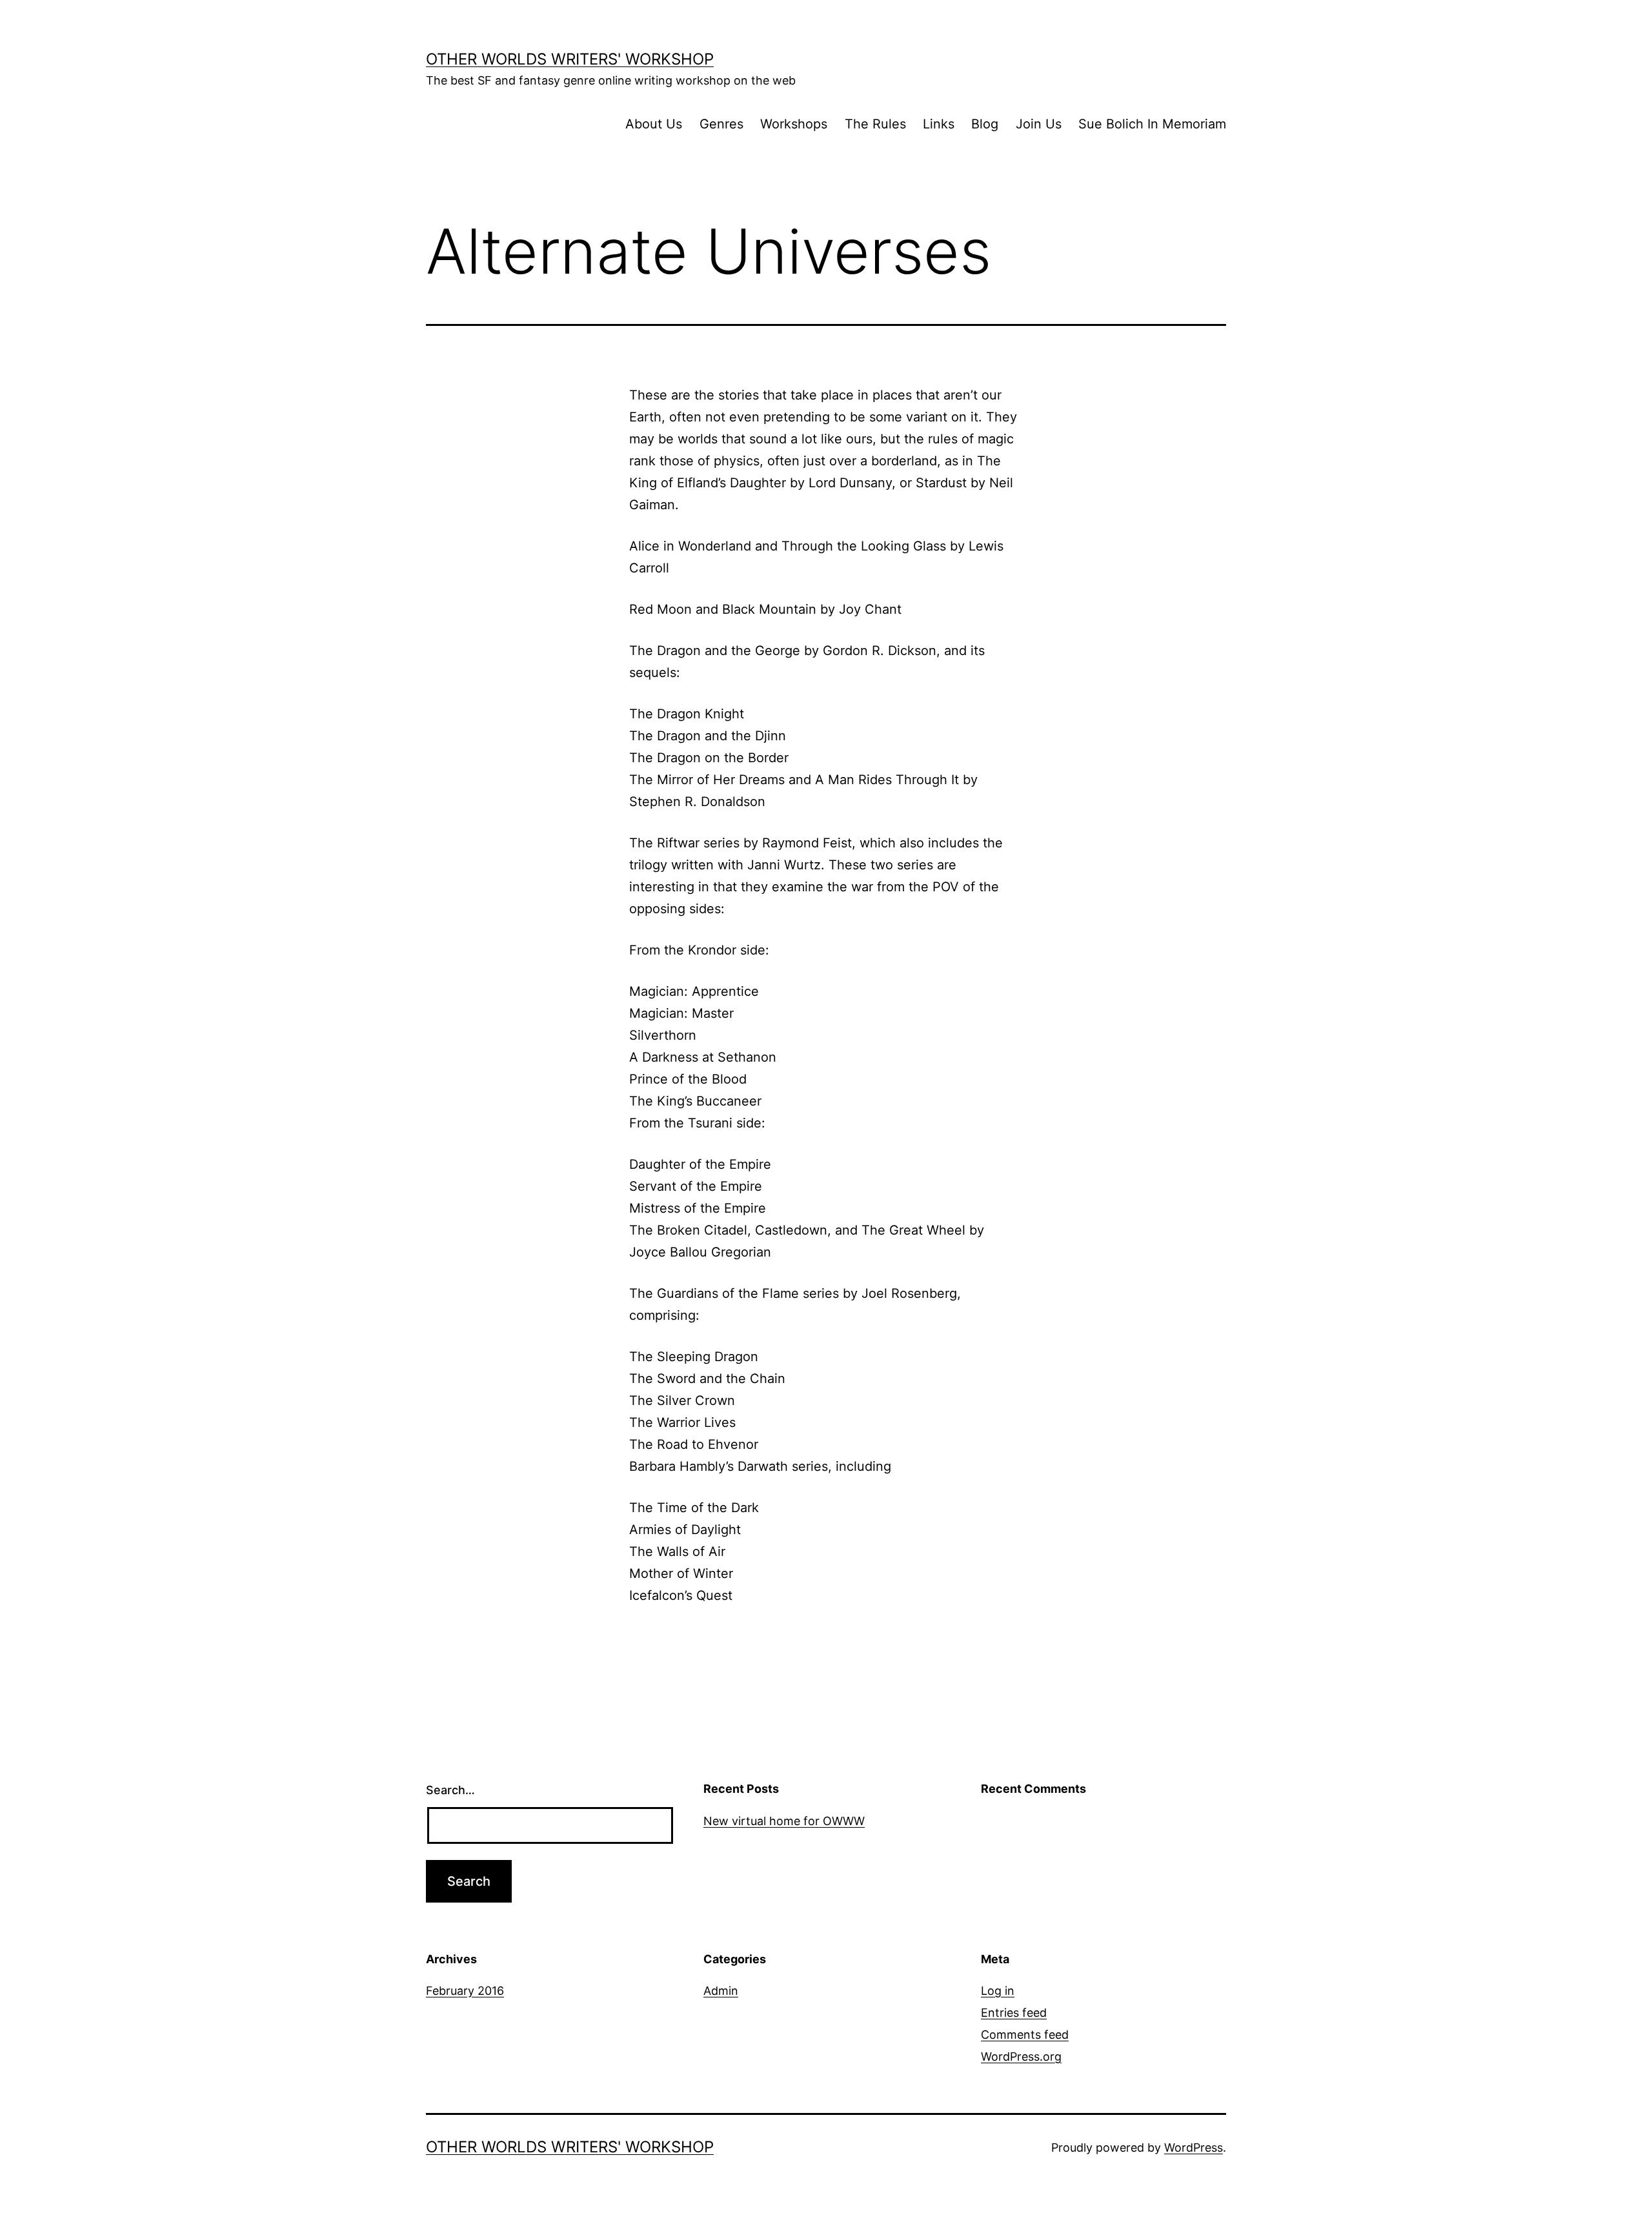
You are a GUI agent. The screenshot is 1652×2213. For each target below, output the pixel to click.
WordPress (1194, 2147)
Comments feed (1025, 2035)
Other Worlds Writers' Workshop (570, 59)
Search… (450, 1790)
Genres (721, 124)
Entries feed (1014, 2013)
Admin (721, 1991)
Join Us (1039, 124)
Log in (998, 1991)
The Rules (875, 124)
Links (939, 124)
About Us (654, 124)
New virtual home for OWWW (784, 1821)
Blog (985, 124)
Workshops (794, 124)
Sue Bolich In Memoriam (1152, 124)
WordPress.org (1021, 2056)
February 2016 (465, 1991)
